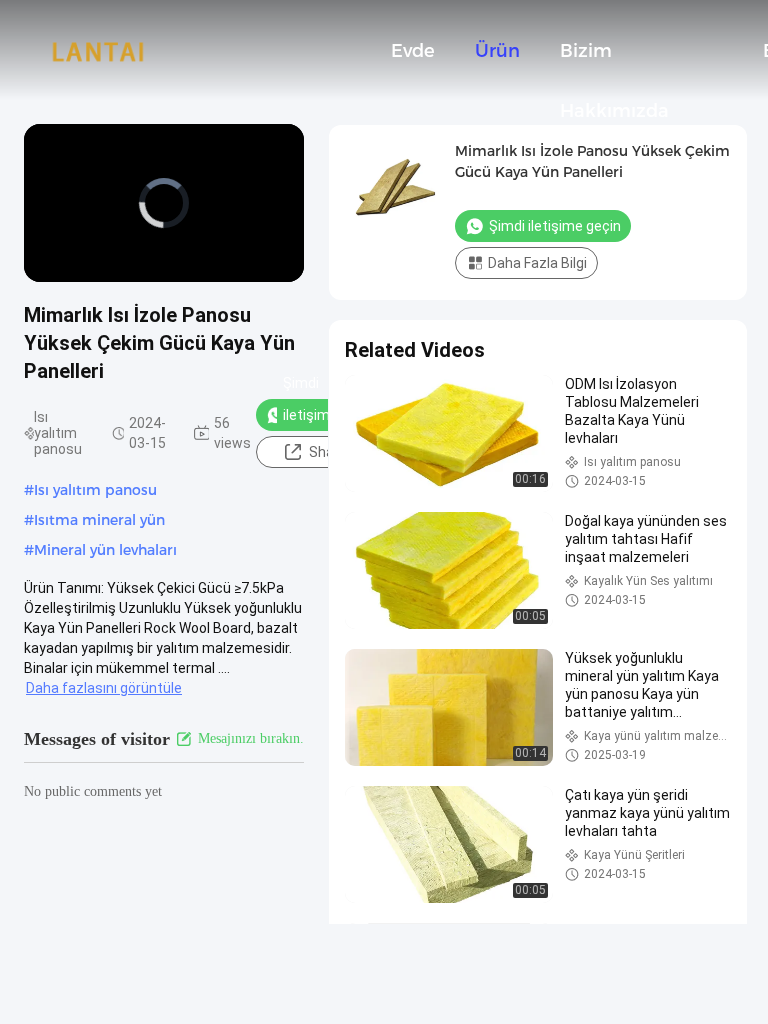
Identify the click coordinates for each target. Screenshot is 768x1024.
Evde (413, 51)
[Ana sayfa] (98, 50)
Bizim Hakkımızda (614, 60)
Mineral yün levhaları (105, 550)
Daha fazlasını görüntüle (104, 688)
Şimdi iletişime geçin (310, 415)
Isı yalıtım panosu (95, 490)
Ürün (497, 51)
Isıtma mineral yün (99, 520)
